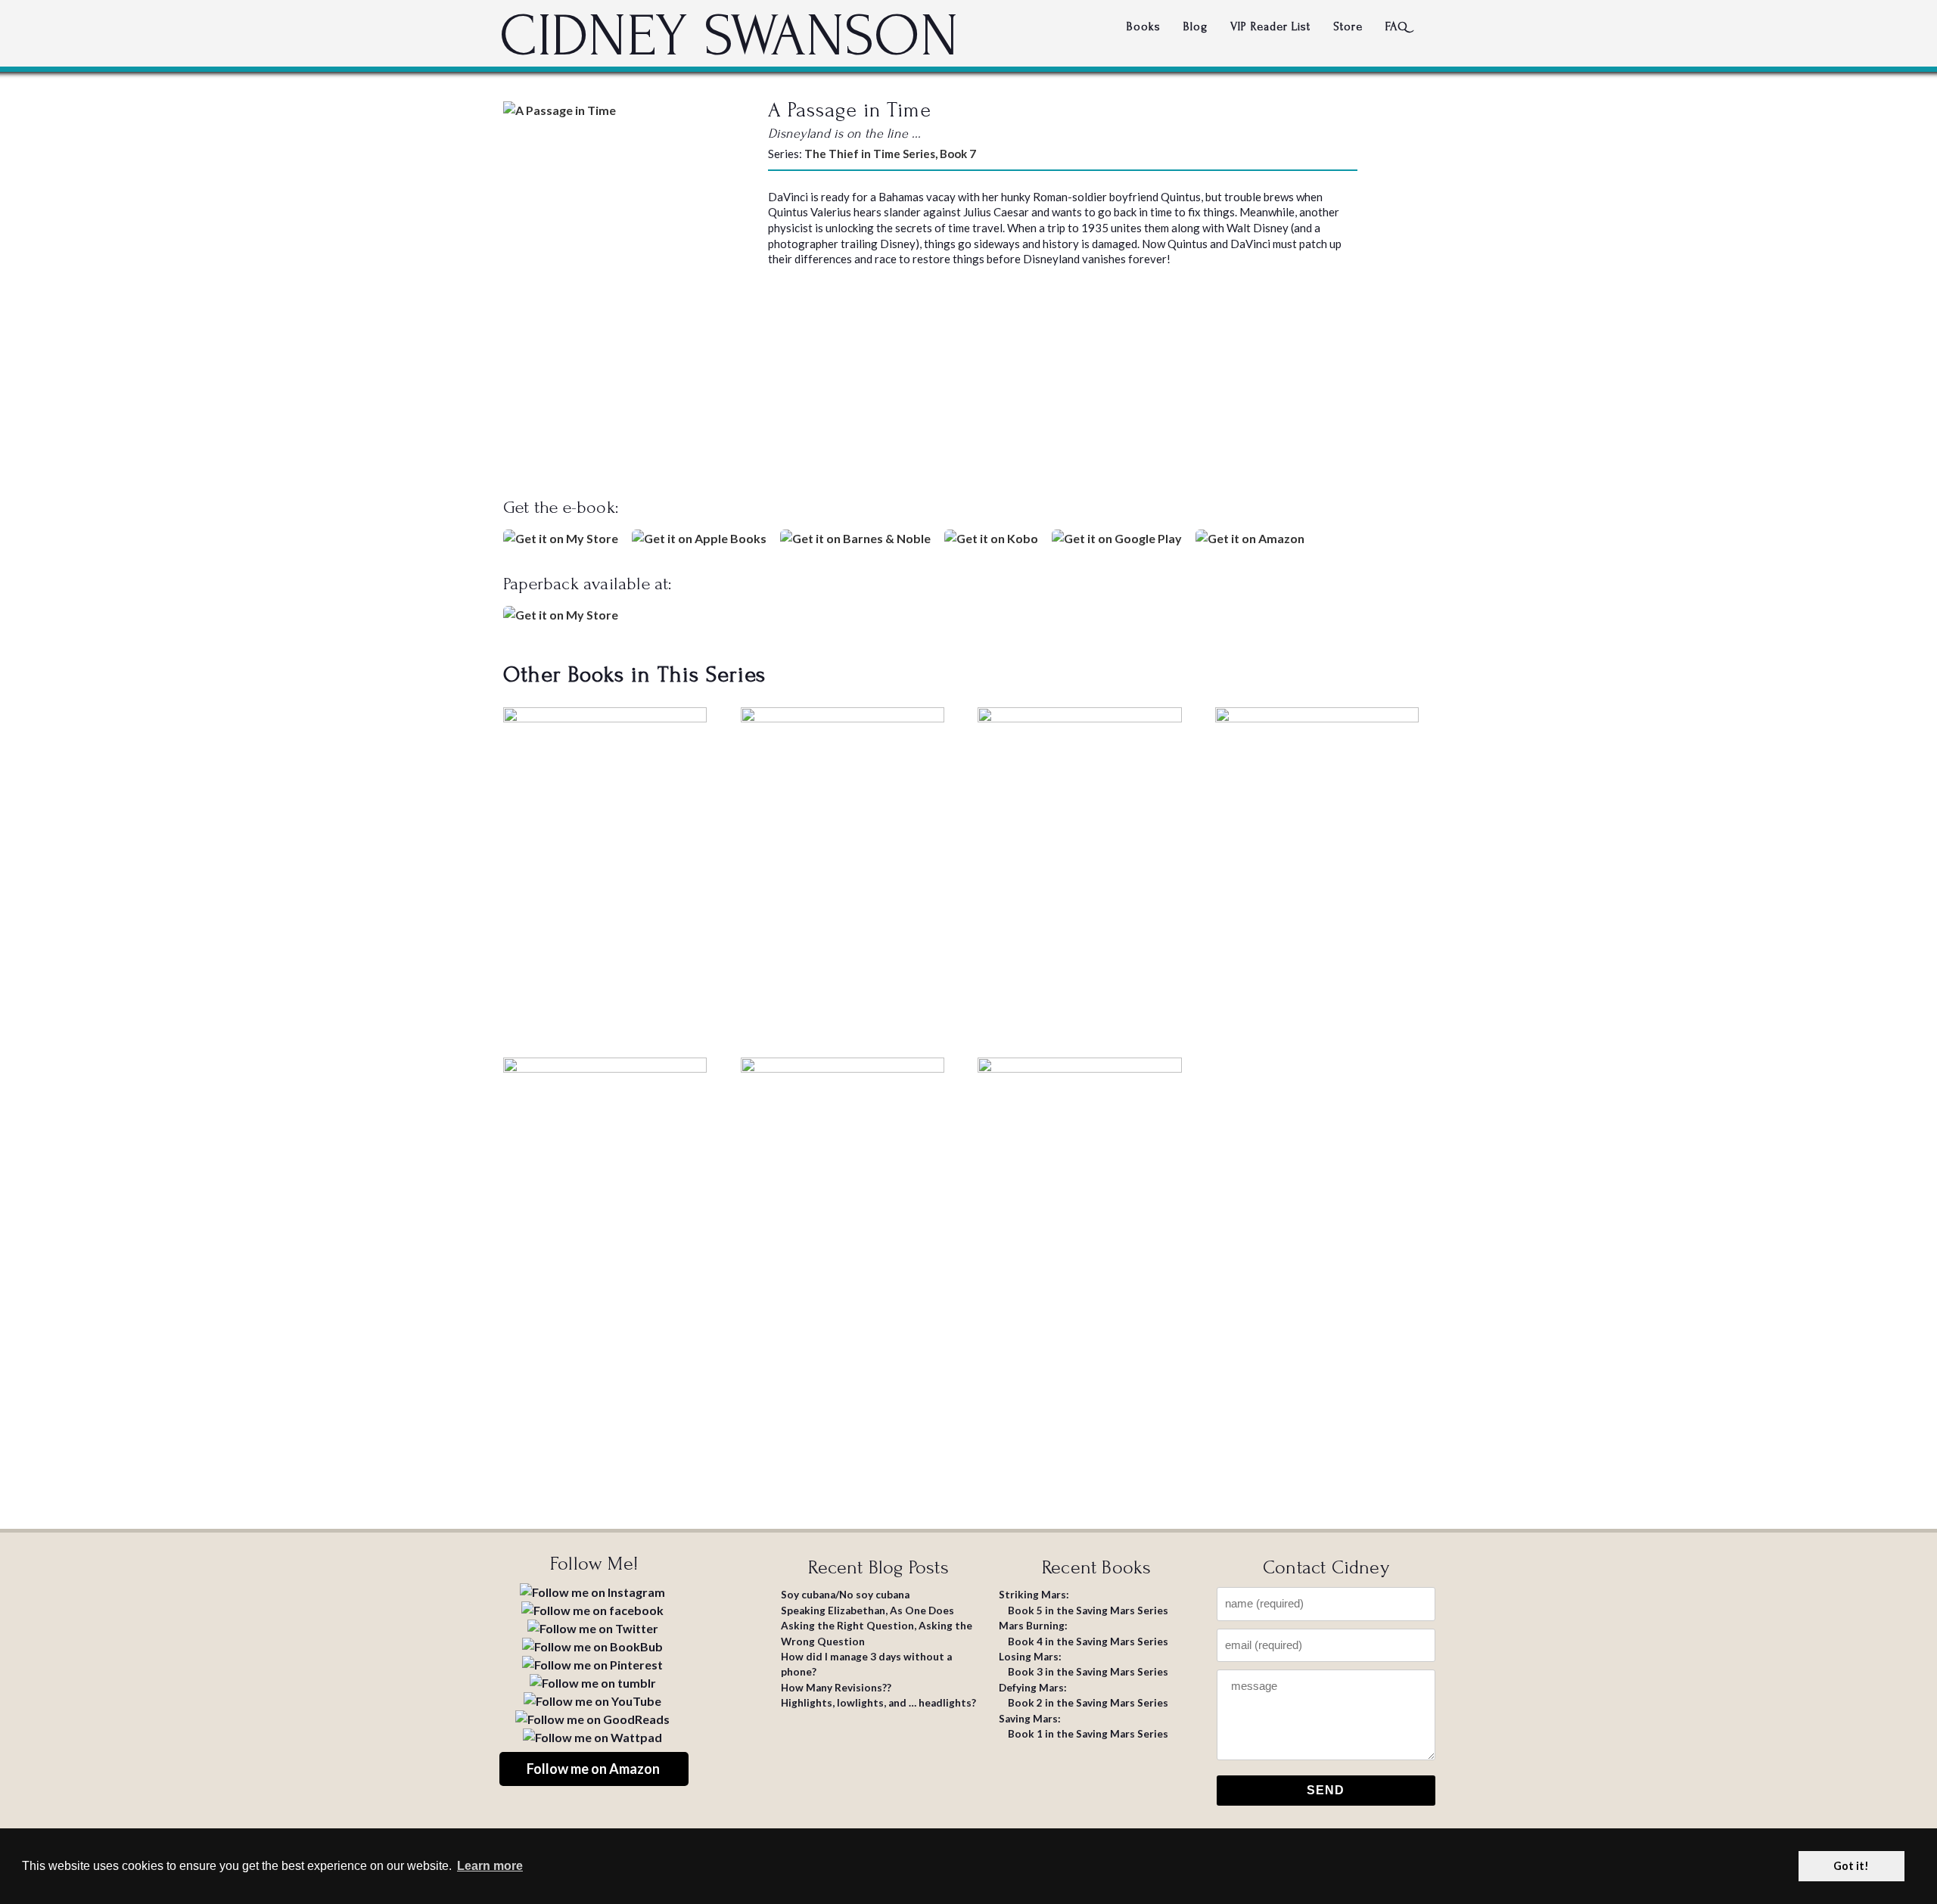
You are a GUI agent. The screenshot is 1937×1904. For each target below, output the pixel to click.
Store (1348, 26)
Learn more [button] (490, 1866)
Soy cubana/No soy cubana (845, 1595)
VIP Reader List (1270, 26)
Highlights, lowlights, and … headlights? (878, 1703)
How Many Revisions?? (836, 1688)
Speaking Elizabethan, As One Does (867, 1610)
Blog (1195, 26)
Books (1144, 26)
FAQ (1397, 26)
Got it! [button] (1851, 1866)
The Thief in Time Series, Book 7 (890, 154)
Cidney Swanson (729, 36)
